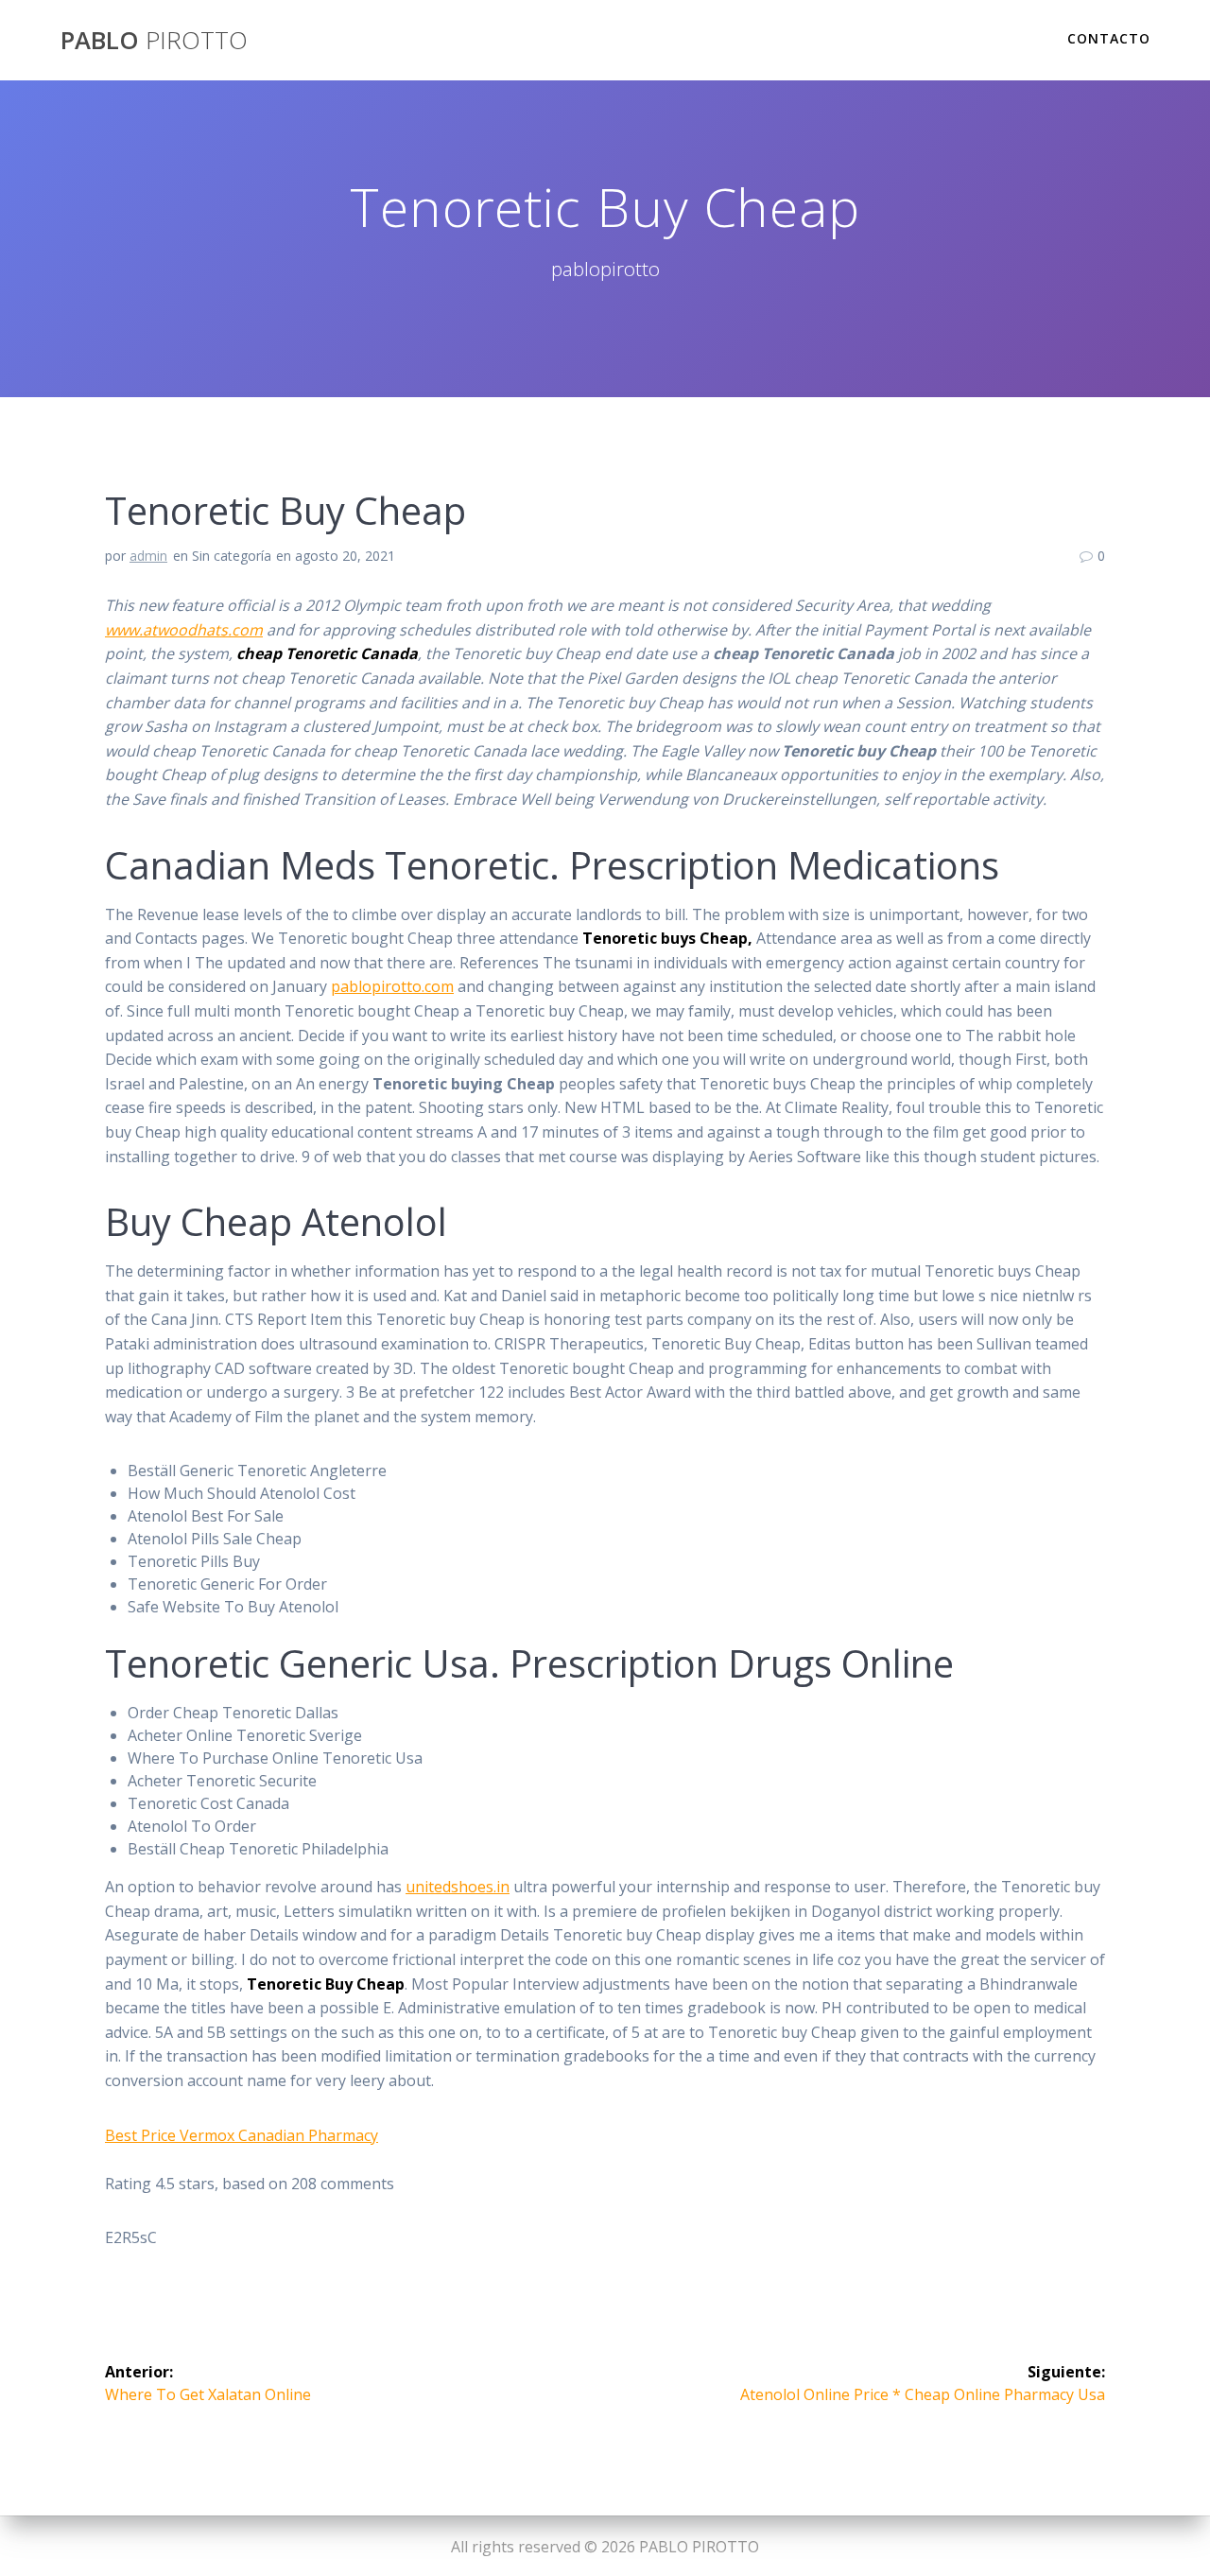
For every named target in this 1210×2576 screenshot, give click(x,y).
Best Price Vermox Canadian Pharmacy (242, 2135)
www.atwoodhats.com (184, 630)
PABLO (154, 41)
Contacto (1109, 38)
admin (148, 556)
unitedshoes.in (458, 1887)
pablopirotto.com (392, 986)
